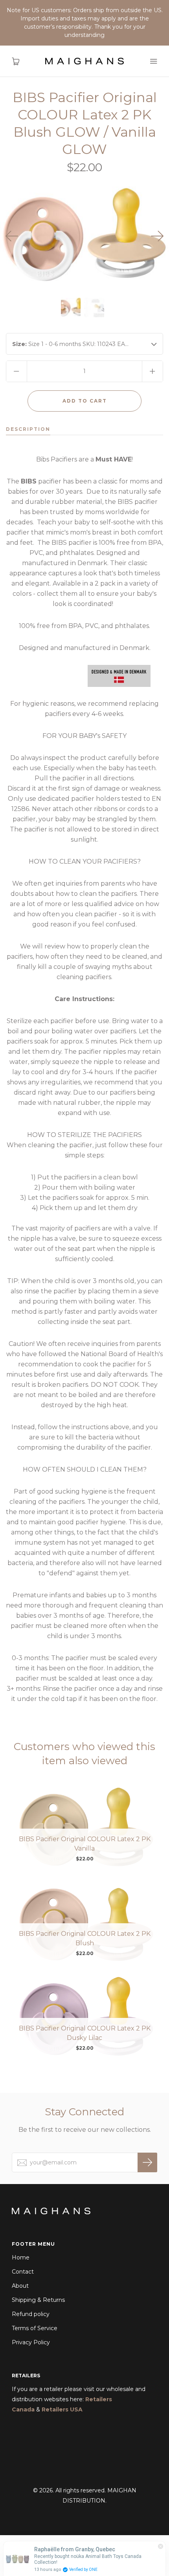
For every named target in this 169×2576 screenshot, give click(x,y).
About (20, 2286)
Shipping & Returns (38, 2300)
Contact (23, 2272)
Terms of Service (35, 2328)
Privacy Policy (31, 2342)
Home (21, 2257)
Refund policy (31, 2314)
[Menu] (153, 61)
